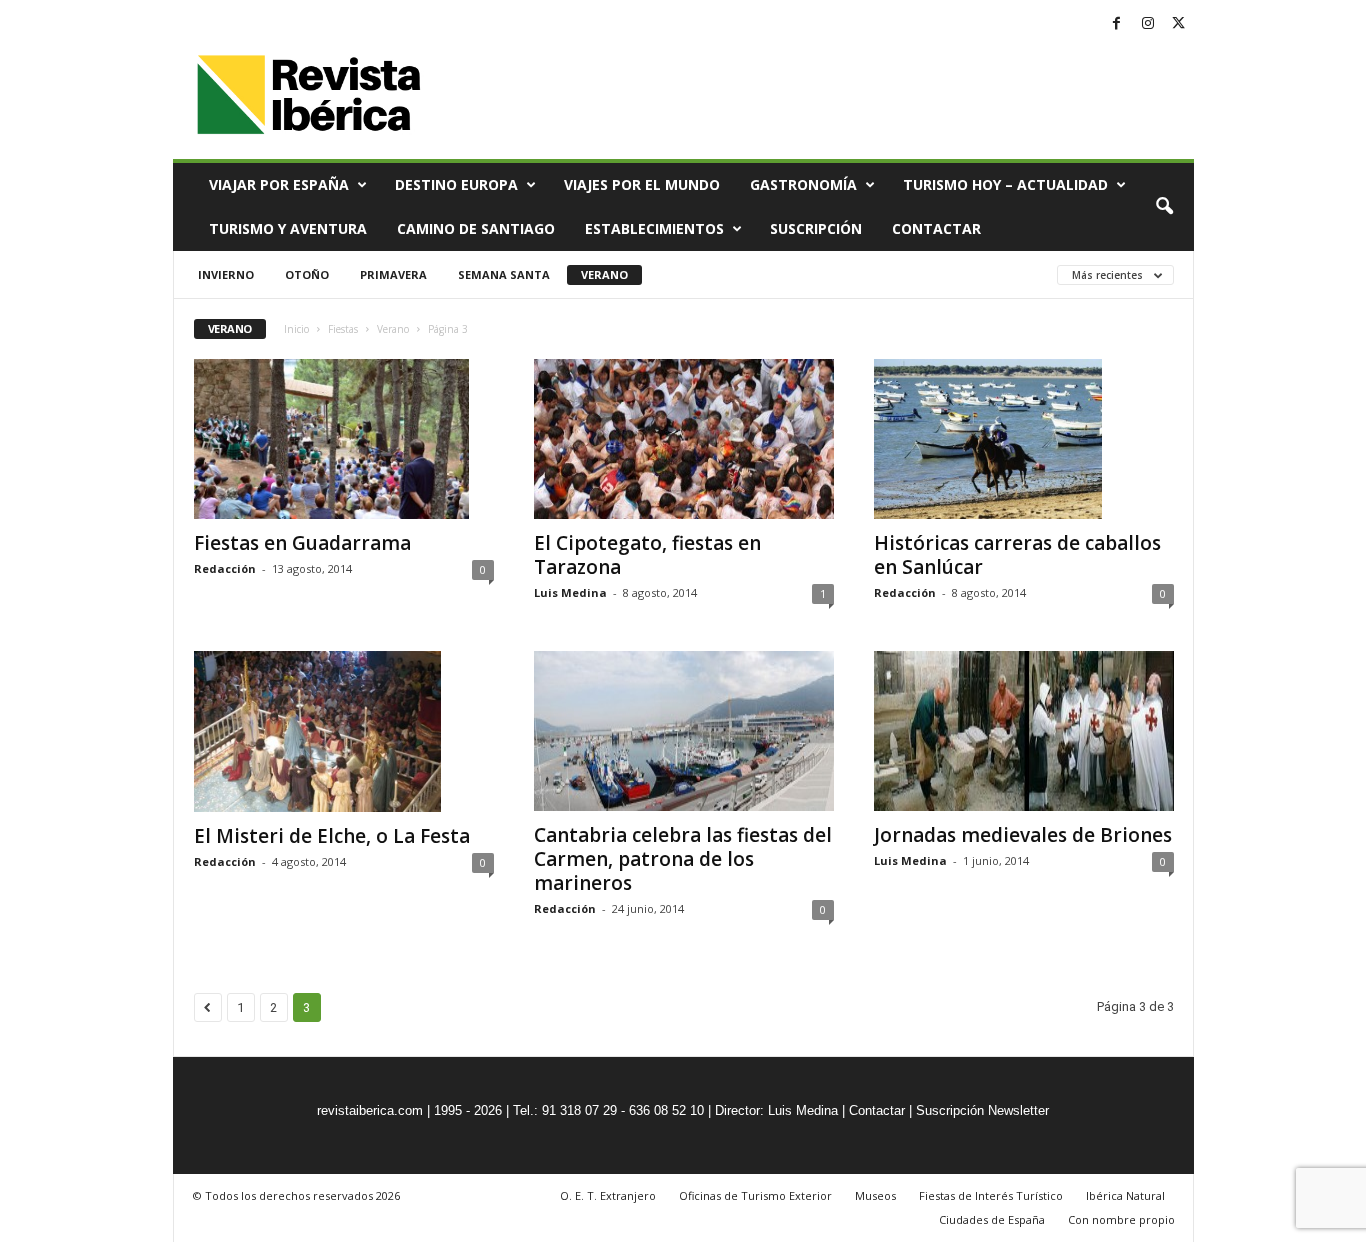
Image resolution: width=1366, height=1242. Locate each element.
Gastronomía (803, 184)
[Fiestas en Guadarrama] (344, 439)
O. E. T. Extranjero (608, 1195)
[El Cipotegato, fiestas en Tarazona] (684, 439)
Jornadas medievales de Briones (1023, 835)
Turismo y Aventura (288, 228)
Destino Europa (456, 184)
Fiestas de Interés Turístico (991, 1195)
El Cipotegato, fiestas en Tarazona (647, 555)
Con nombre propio (1121, 1219)
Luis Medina (570, 592)
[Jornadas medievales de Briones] (1024, 731)
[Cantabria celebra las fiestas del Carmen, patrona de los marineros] (684, 731)
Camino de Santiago (476, 228)
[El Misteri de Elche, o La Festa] (344, 731)
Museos (875, 1195)
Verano (604, 274)
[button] (1164, 207)
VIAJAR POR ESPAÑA (279, 184)
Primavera (393, 274)
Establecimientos (654, 228)
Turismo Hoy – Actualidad (1005, 184)
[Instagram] (1148, 24)
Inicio (296, 329)
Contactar (936, 228)
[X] (1179, 24)
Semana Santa (504, 274)
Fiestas (343, 329)
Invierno (226, 274)
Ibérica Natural (1125, 1195)
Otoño (307, 274)
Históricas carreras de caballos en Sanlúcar (1017, 555)
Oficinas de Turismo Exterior (755, 1195)
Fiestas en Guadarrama (302, 543)
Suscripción (816, 228)
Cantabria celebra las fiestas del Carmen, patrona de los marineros (683, 859)
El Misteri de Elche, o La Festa (332, 836)
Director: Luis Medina (776, 1110)
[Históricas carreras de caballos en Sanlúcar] (1024, 439)
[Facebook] (1117, 24)
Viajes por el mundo (642, 184)
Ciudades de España (992, 1219)
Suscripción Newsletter (982, 1110)
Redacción (225, 568)
